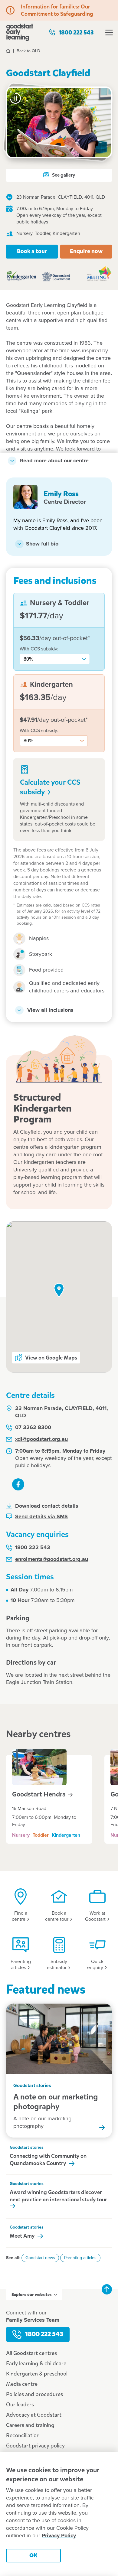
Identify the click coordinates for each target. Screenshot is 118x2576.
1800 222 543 (76, 33)
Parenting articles (80, 2258)
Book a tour (32, 251)
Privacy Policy (59, 2536)
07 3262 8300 (33, 1428)
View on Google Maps (51, 1358)
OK (33, 2555)
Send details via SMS (41, 1517)
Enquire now (86, 251)
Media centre (22, 2384)
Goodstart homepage (20, 32)
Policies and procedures (34, 2394)
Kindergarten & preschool (37, 2374)
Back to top (107, 2289)
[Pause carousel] (15, 98)
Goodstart (40, 1794)
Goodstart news (40, 2258)
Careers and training (30, 2425)
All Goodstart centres (31, 2353)
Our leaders (20, 2405)
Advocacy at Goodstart (34, 2415)
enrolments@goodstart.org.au (52, 1559)
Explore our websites (31, 2295)
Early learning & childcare (36, 2363)
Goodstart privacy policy (35, 2446)
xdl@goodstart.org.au (41, 1439)
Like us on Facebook (18, 1484)
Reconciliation (23, 2435)
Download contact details (47, 1506)
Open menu (109, 32)
